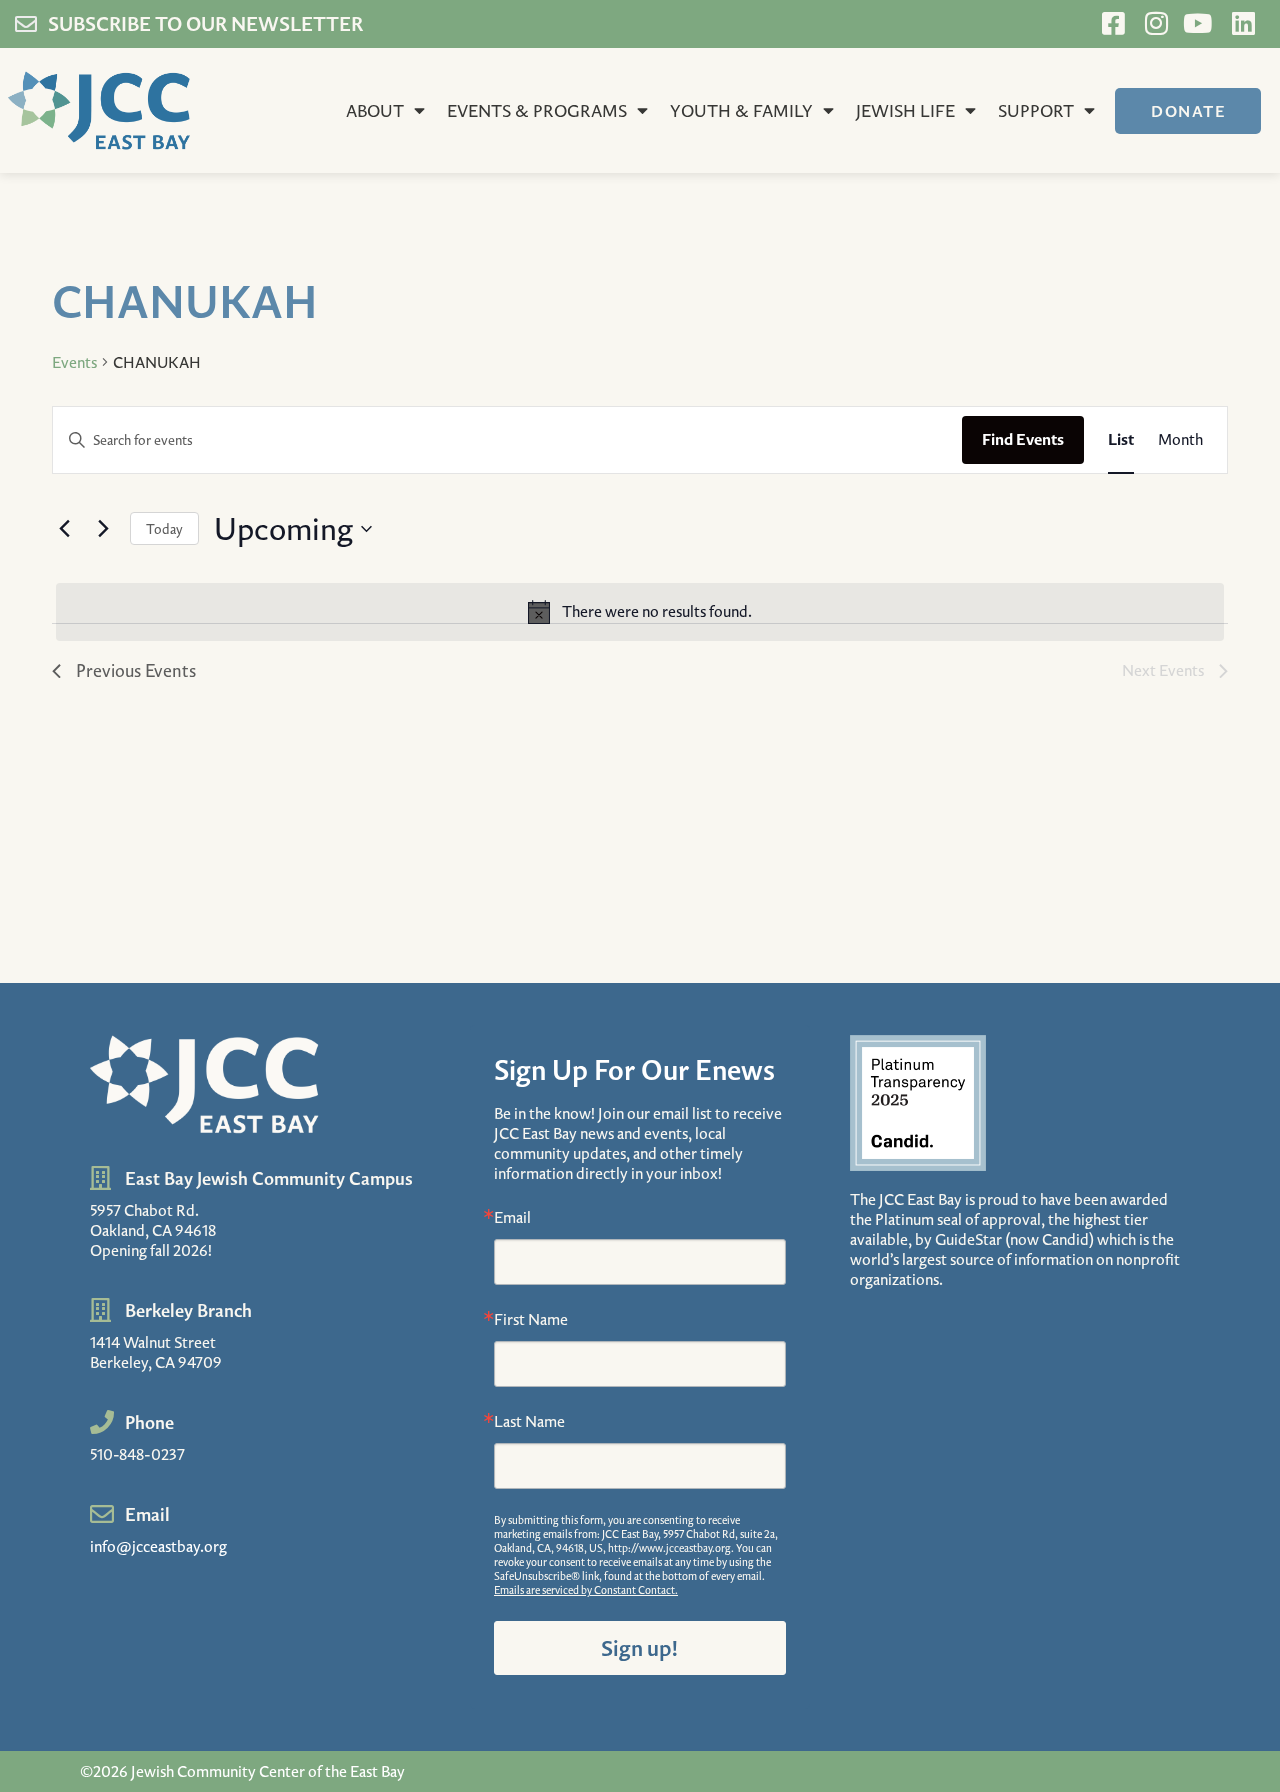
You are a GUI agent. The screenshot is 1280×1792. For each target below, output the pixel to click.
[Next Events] (103, 529)
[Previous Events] (64, 529)
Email (512, 1217)
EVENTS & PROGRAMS (537, 110)
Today (164, 528)
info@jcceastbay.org (158, 1546)
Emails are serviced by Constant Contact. (586, 1590)
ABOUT (375, 110)
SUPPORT (1036, 110)
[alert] (640, 612)
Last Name (529, 1421)
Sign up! (639, 1648)
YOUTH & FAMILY (741, 110)
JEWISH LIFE (905, 110)
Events (74, 362)
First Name (531, 1319)
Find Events (1023, 439)
